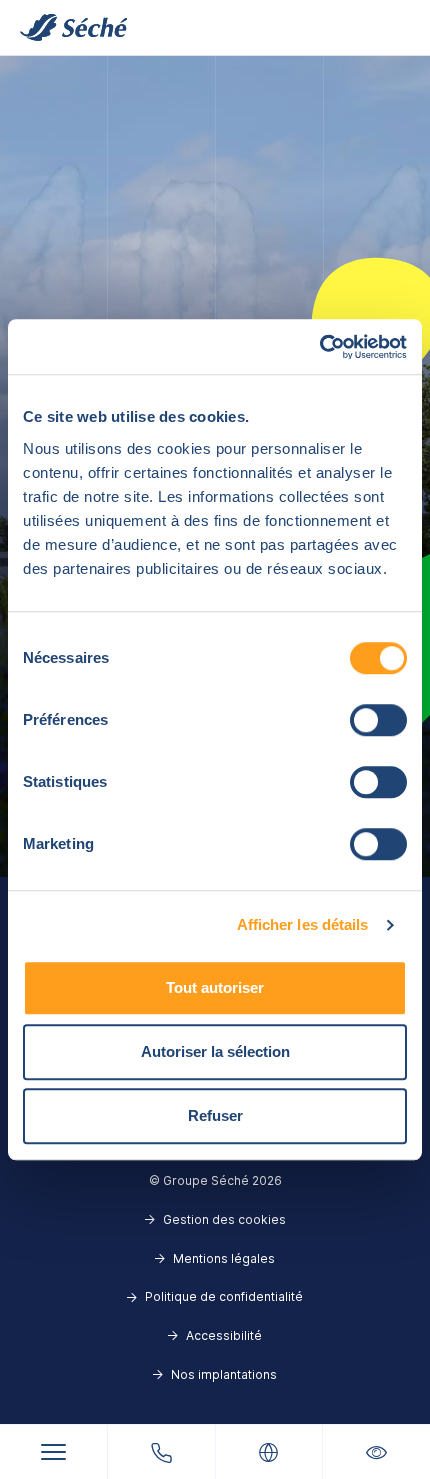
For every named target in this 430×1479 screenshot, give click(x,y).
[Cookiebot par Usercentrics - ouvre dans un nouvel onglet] (319, 347)
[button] (376, 1452)
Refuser (215, 1115)
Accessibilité (224, 1335)
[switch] (378, 720)
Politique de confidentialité (224, 1296)
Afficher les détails (303, 924)
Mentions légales (224, 1258)
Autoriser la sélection (215, 1051)
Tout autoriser (215, 987)
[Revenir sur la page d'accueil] (73, 27)
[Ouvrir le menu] (53, 1452)
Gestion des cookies (224, 1219)
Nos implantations (224, 1374)
